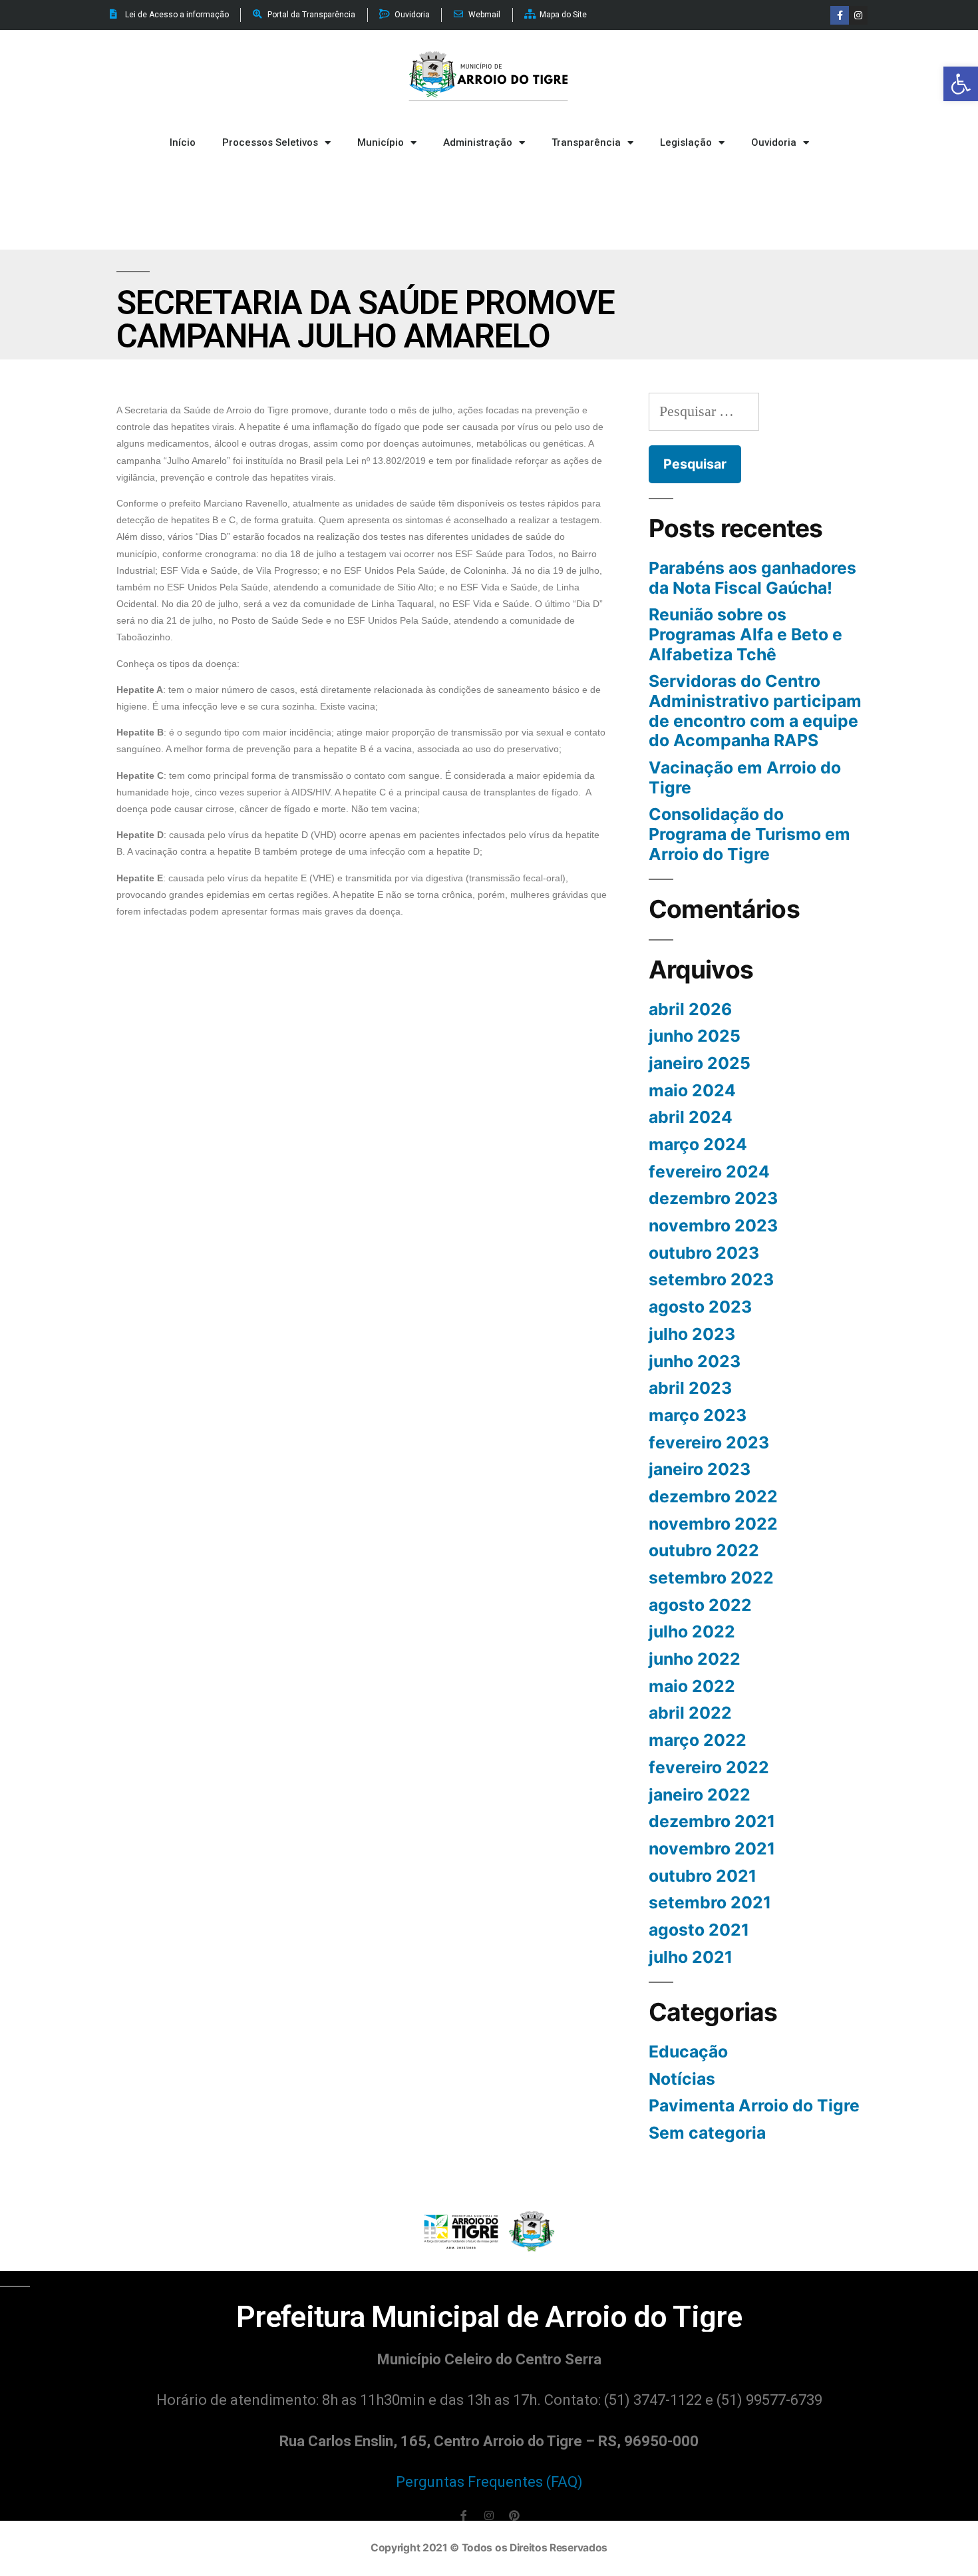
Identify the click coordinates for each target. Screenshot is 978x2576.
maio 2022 (692, 1686)
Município (381, 142)
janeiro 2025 (700, 1063)
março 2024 (698, 1144)
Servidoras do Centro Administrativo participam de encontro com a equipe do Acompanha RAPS (755, 711)
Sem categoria (707, 2133)
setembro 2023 (711, 1279)
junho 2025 (695, 1036)
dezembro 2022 (713, 1496)
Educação (688, 2051)
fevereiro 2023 (709, 1442)
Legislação (686, 142)
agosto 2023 (700, 1307)
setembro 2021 (710, 1902)
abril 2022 (690, 1713)
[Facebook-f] (840, 15)
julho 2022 (692, 1631)
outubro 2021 (703, 1876)
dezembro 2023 (713, 1198)
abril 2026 (690, 1009)
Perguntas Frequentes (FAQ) (489, 2482)
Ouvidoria (774, 142)
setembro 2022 (711, 1578)
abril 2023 (690, 1388)
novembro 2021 (712, 1848)
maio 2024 (692, 1090)
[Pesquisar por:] (704, 411)
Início (183, 142)
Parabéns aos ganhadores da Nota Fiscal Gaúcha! (752, 578)
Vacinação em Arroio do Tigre (745, 777)
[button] (961, 84)
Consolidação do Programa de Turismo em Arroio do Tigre (749, 834)
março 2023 (698, 1415)
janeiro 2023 (700, 1469)
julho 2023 (692, 1334)
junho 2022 (695, 1659)
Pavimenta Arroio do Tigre (754, 2105)
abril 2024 (691, 1117)
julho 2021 (691, 1957)
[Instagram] (858, 15)
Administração (478, 142)
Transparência (586, 142)
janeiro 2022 (700, 1795)
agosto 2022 (700, 1605)
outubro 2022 (704, 1550)
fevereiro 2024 (709, 1172)
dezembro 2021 (712, 1821)
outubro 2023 (704, 1253)
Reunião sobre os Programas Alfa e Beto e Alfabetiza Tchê (745, 634)
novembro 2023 (713, 1225)
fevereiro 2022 (709, 1767)
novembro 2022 (713, 1524)
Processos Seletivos (270, 142)
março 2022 (698, 1740)
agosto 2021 (699, 1930)
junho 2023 (695, 1361)
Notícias (682, 2079)
